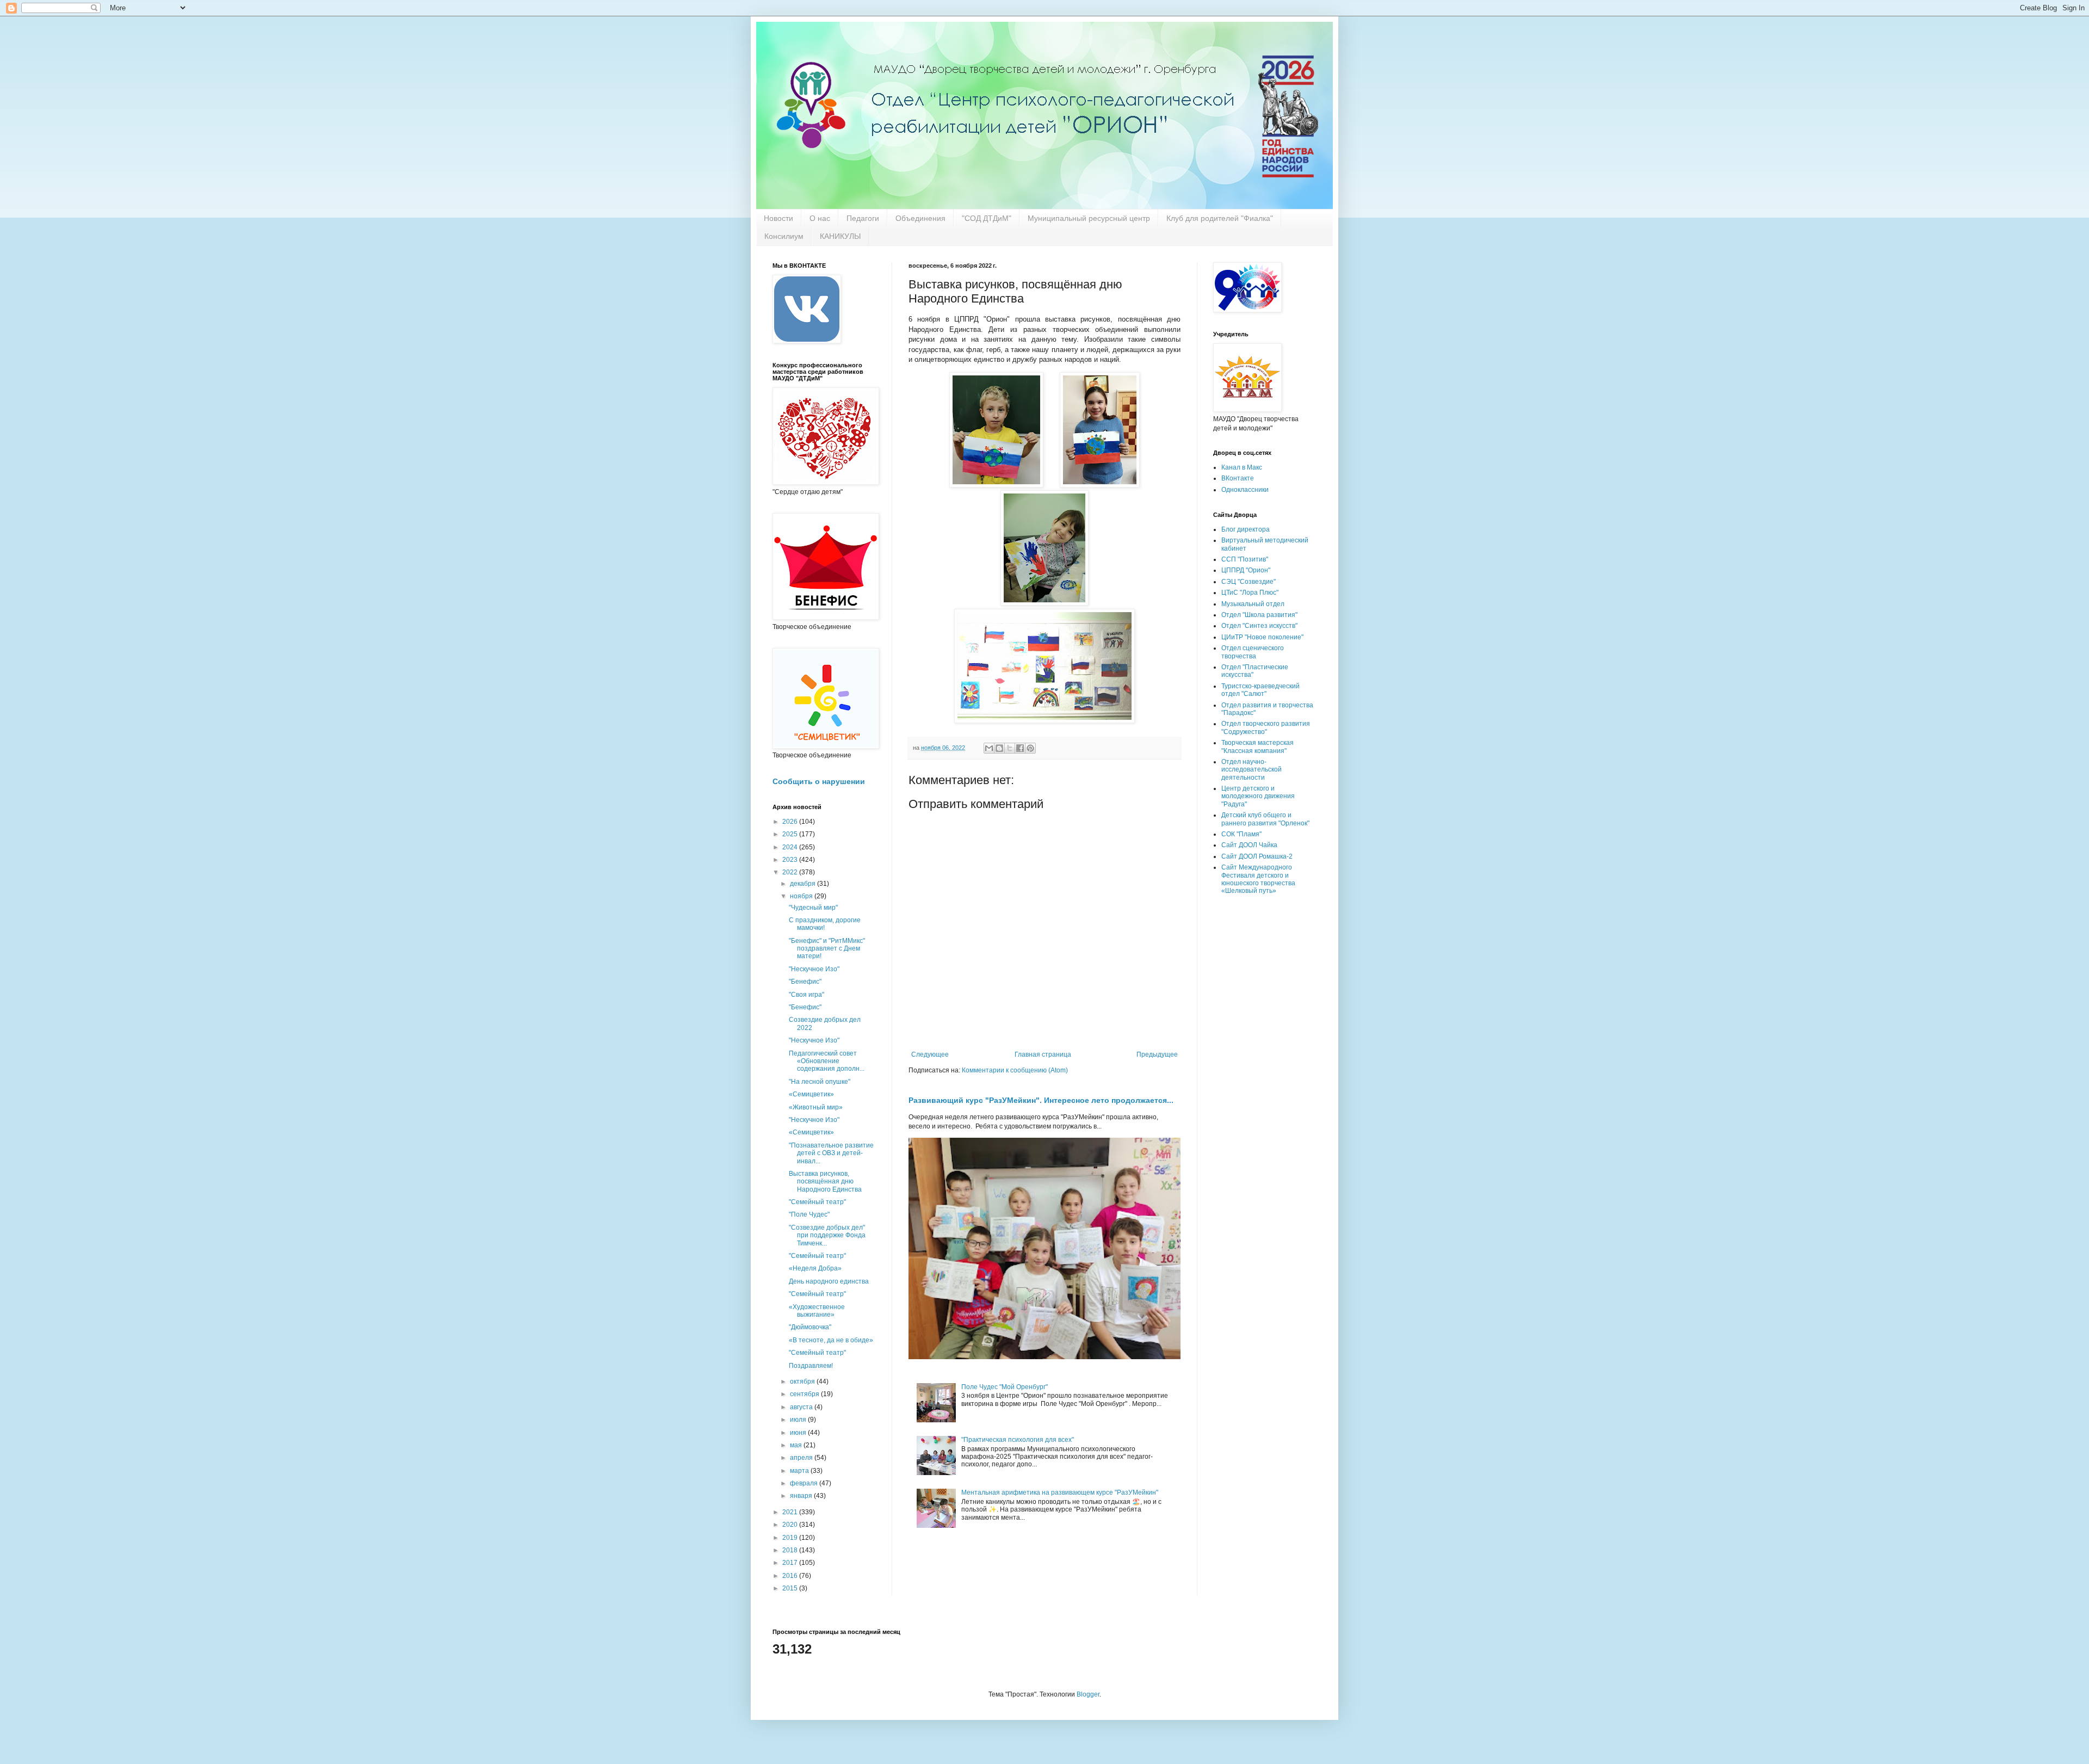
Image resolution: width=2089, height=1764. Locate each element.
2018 (791, 1550)
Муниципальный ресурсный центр (1089, 218)
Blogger (1088, 1694)
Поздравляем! (811, 1366)
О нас (820, 218)
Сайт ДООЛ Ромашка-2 (1257, 856)
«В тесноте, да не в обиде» (831, 1340)
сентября (805, 1394)
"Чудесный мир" (813, 908)
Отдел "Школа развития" (1259, 615)
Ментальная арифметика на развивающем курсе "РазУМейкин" (1060, 1492)
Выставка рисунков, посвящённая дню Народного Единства (825, 1182)
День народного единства (829, 1281)
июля (799, 1420)
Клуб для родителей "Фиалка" (1220, 218)
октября (803, 1381)
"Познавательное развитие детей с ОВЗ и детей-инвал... (831, 1153)
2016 (791, 1576)
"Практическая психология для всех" (1018, 1440)
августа (802, 1407)
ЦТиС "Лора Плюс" (1250, 593)
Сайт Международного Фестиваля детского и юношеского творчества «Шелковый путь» (1258, 879)
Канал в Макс (1242, 467)
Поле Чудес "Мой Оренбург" (1005, 1387)
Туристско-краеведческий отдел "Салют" (1260, 690)
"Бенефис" (805, 982)
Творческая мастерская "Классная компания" (1257, 747)
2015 (791, 1588)
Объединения (920, 218)
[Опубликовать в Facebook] (1020, 748)
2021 (791, 1512)
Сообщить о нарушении (819, 781)
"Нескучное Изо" (814, 969)
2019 (791, 1538)
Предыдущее (1157, 1054)
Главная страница (1043, 1054)
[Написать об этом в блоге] (999, 748)
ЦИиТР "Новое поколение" (1262, 637)
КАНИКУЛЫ (840, 236)
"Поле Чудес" (809, 1214)
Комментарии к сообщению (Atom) (1015, 1070)
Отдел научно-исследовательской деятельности (1251, 770)
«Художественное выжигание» (817, 1311)
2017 (791, 1563)
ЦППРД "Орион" (1246, 570)
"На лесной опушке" (820, 1082)
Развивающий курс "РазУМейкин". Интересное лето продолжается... (1041, 1100)
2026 (791, 822)
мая (797, 1445)
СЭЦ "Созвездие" (1249, 582)
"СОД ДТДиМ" (987, 218)
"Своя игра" (806, 995)
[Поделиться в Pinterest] (1030, 748)
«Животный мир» (816, 1107)
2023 (791, 860)
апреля (802, 1458)
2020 (791, 1525)
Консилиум (784, 236)
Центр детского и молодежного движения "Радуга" (1258, 796)
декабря (804, 884)
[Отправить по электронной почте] (989, 748)
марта (800, 1471)
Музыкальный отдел (1253, 604)
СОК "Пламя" (1241, 834)
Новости (778, 218)
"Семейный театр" (817, 1202)
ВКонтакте (1238, 478)
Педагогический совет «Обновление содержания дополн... (827, 1061)
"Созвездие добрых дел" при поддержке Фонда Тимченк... (827, 1235)
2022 (791, 872)
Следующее (930, 1054)
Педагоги (863, 218)
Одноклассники (1245, 490)
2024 (791, 847)
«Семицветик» (811, 1094)
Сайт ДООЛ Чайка (1249, 845)
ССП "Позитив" (1245, 559)
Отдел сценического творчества (1253, 652)
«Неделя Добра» (815, 1268)
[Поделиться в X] (1010, 748)
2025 (791, 834)
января (802, 1496)
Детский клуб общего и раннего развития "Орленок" (1265, 819)
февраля (805, 1483)
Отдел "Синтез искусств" (1259, 626)
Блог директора (1246, 529)
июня (799, 1433)
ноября (802, 896)
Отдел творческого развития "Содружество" (1266, 727)
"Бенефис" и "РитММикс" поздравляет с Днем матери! (827, 949)
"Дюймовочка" (810, 1327)
